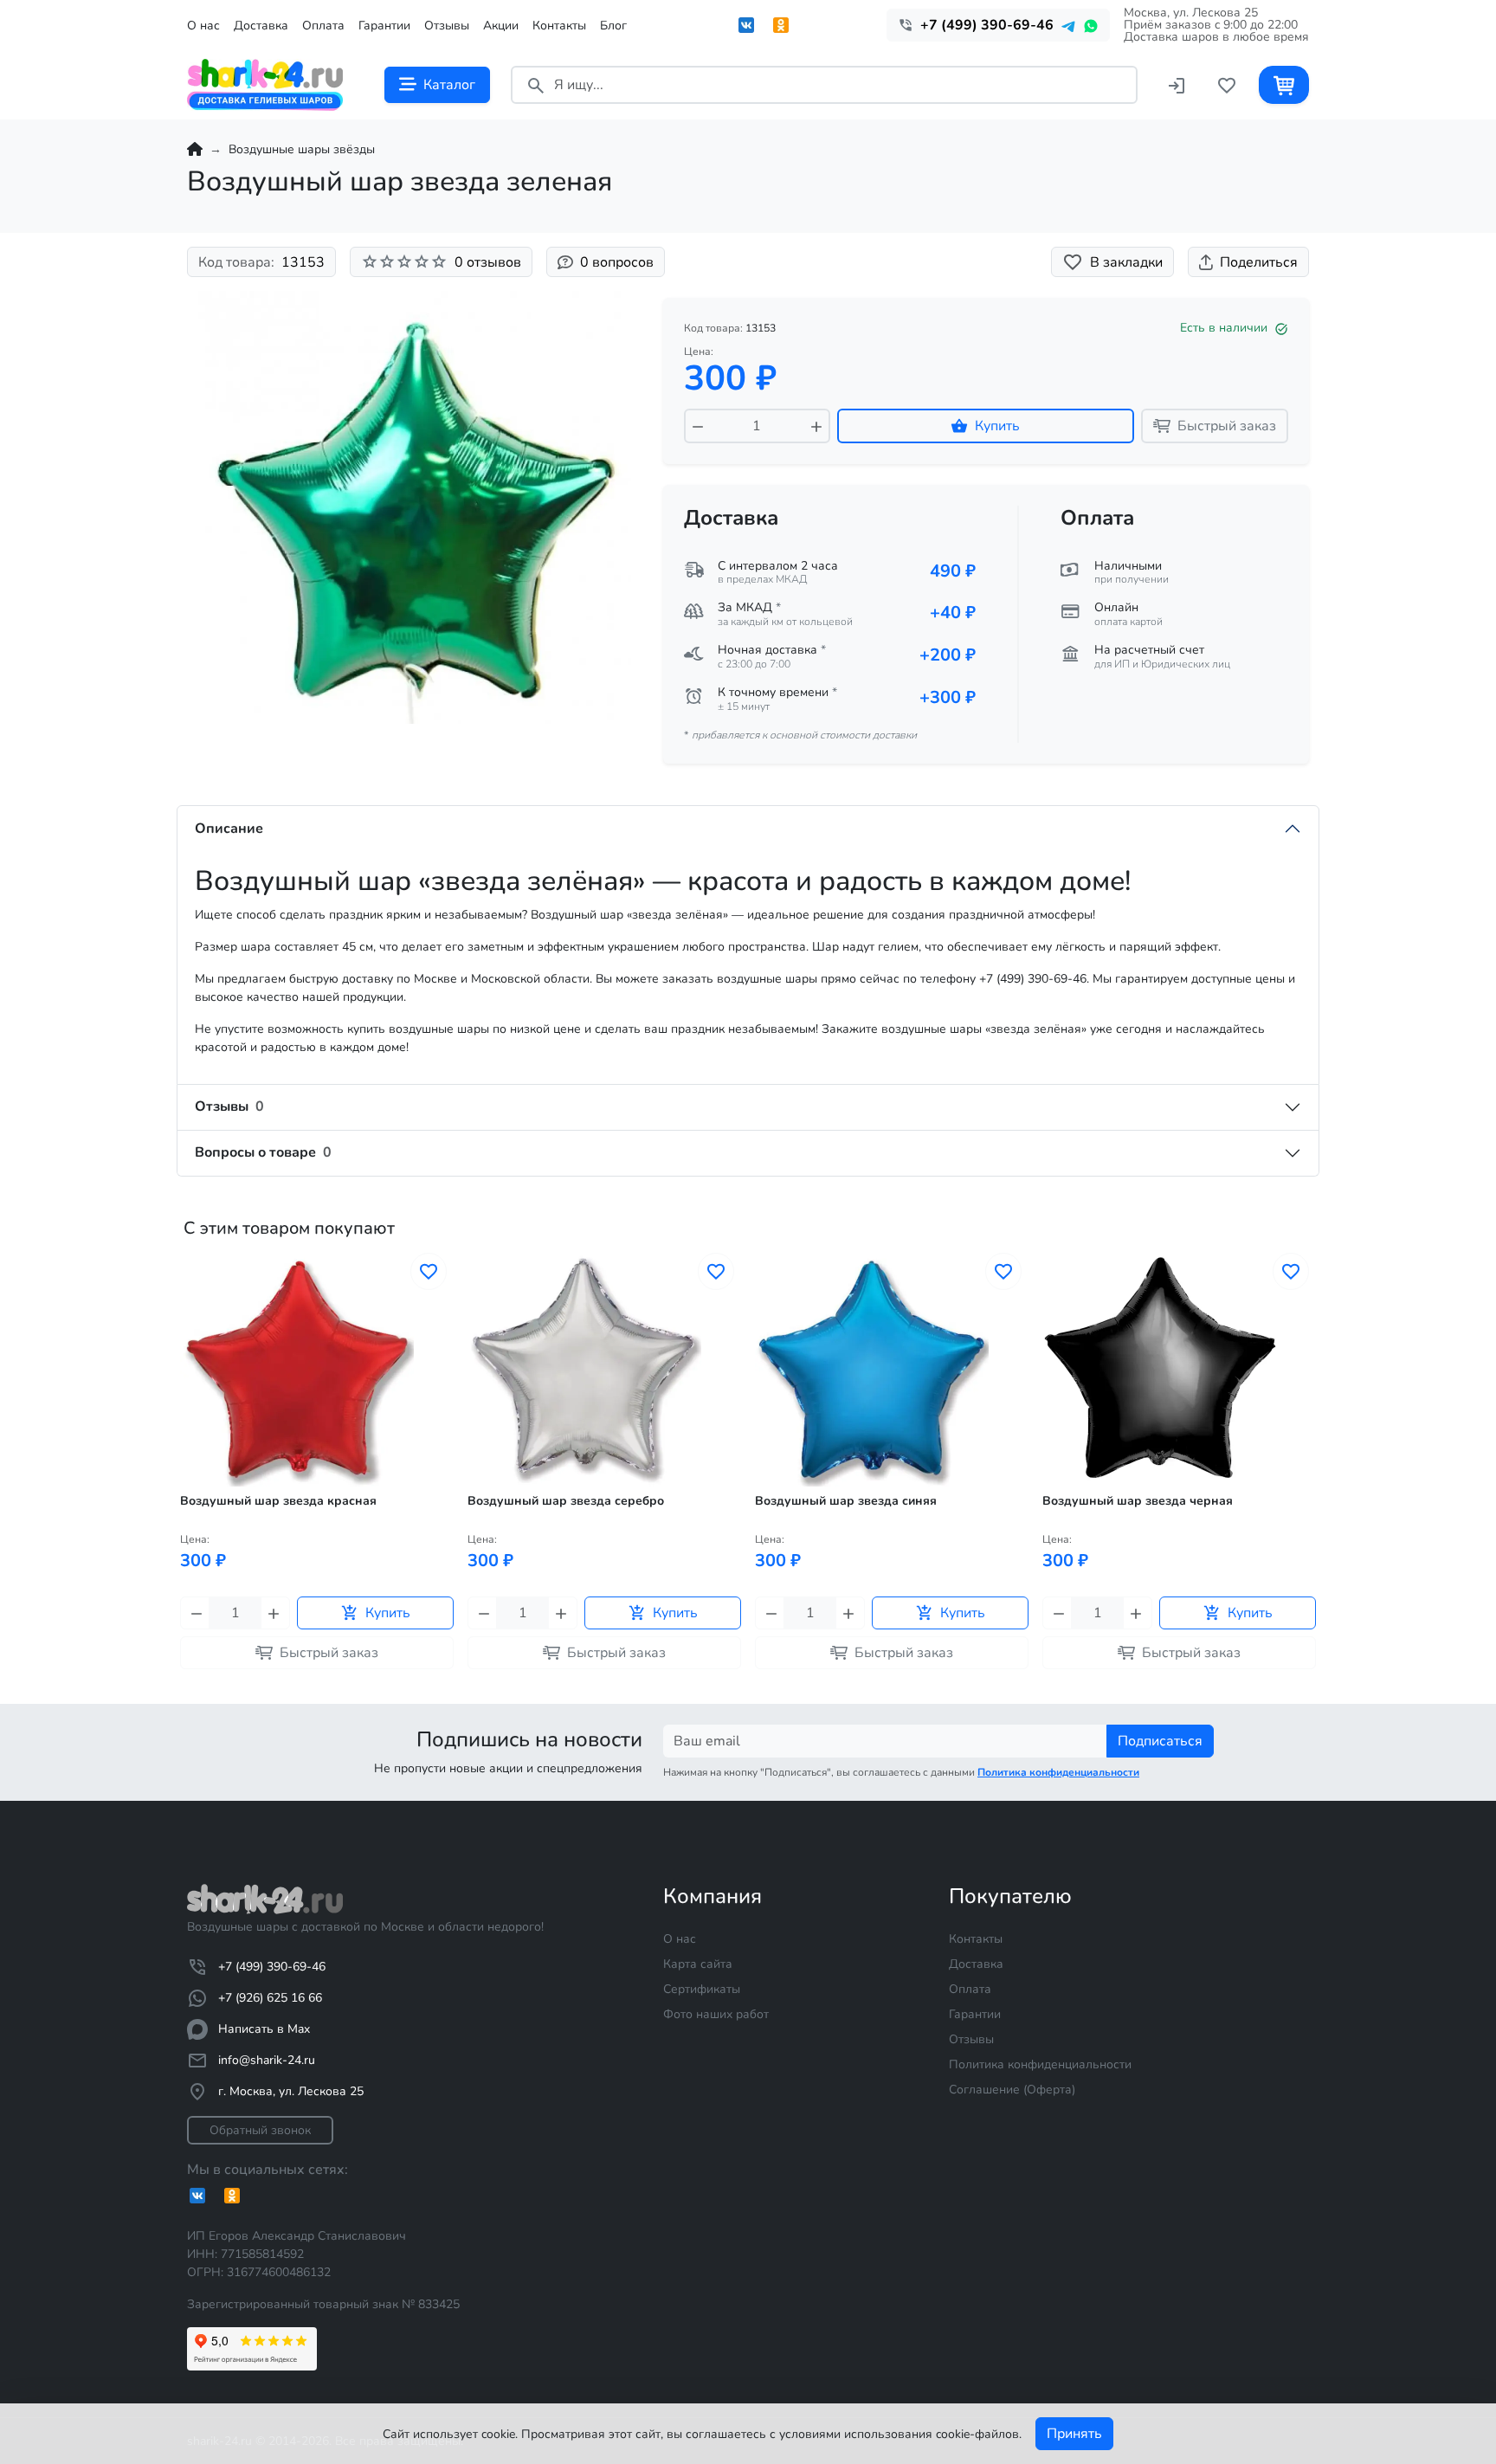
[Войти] (1177, 84)
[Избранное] (1227, 84)
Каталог (449, 85)
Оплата (323, 26)
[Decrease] (698, 426)
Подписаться (1160, 1741)
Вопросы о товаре (263, 1152)
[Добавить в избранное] (429, 1271)
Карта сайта (698, 1964)
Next (1314, 1488)
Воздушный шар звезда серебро (278, 1501)
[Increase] (816, 426)
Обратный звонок (260, 2130)
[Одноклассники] (781, 25)
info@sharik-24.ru (267, 2060)
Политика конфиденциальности (1040, 2064)
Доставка (261, 26)
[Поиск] (536, 84)
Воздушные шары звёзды (302, 149)
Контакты (559, 26)
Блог (613, 26)
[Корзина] (1284, 84)
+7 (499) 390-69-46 (272, 1967)
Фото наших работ (716, 2014)
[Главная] (195, 149)
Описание (229, 829)
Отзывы (447, 26)
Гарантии (384, 26)
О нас (203, 26)
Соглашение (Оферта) (1012, 2090)
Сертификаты (702, 1989)
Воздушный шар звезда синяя (558, 1501)
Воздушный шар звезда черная (850, 1501)
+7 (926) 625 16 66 (270, 1998)
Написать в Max (264, 2029)
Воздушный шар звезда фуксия (1138, 1501)
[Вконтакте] (746, 25)
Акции (501, 26)
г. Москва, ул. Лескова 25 (291, 2091)
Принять (1074, 2434)
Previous (182, 1488)
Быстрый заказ (1227, 426)
